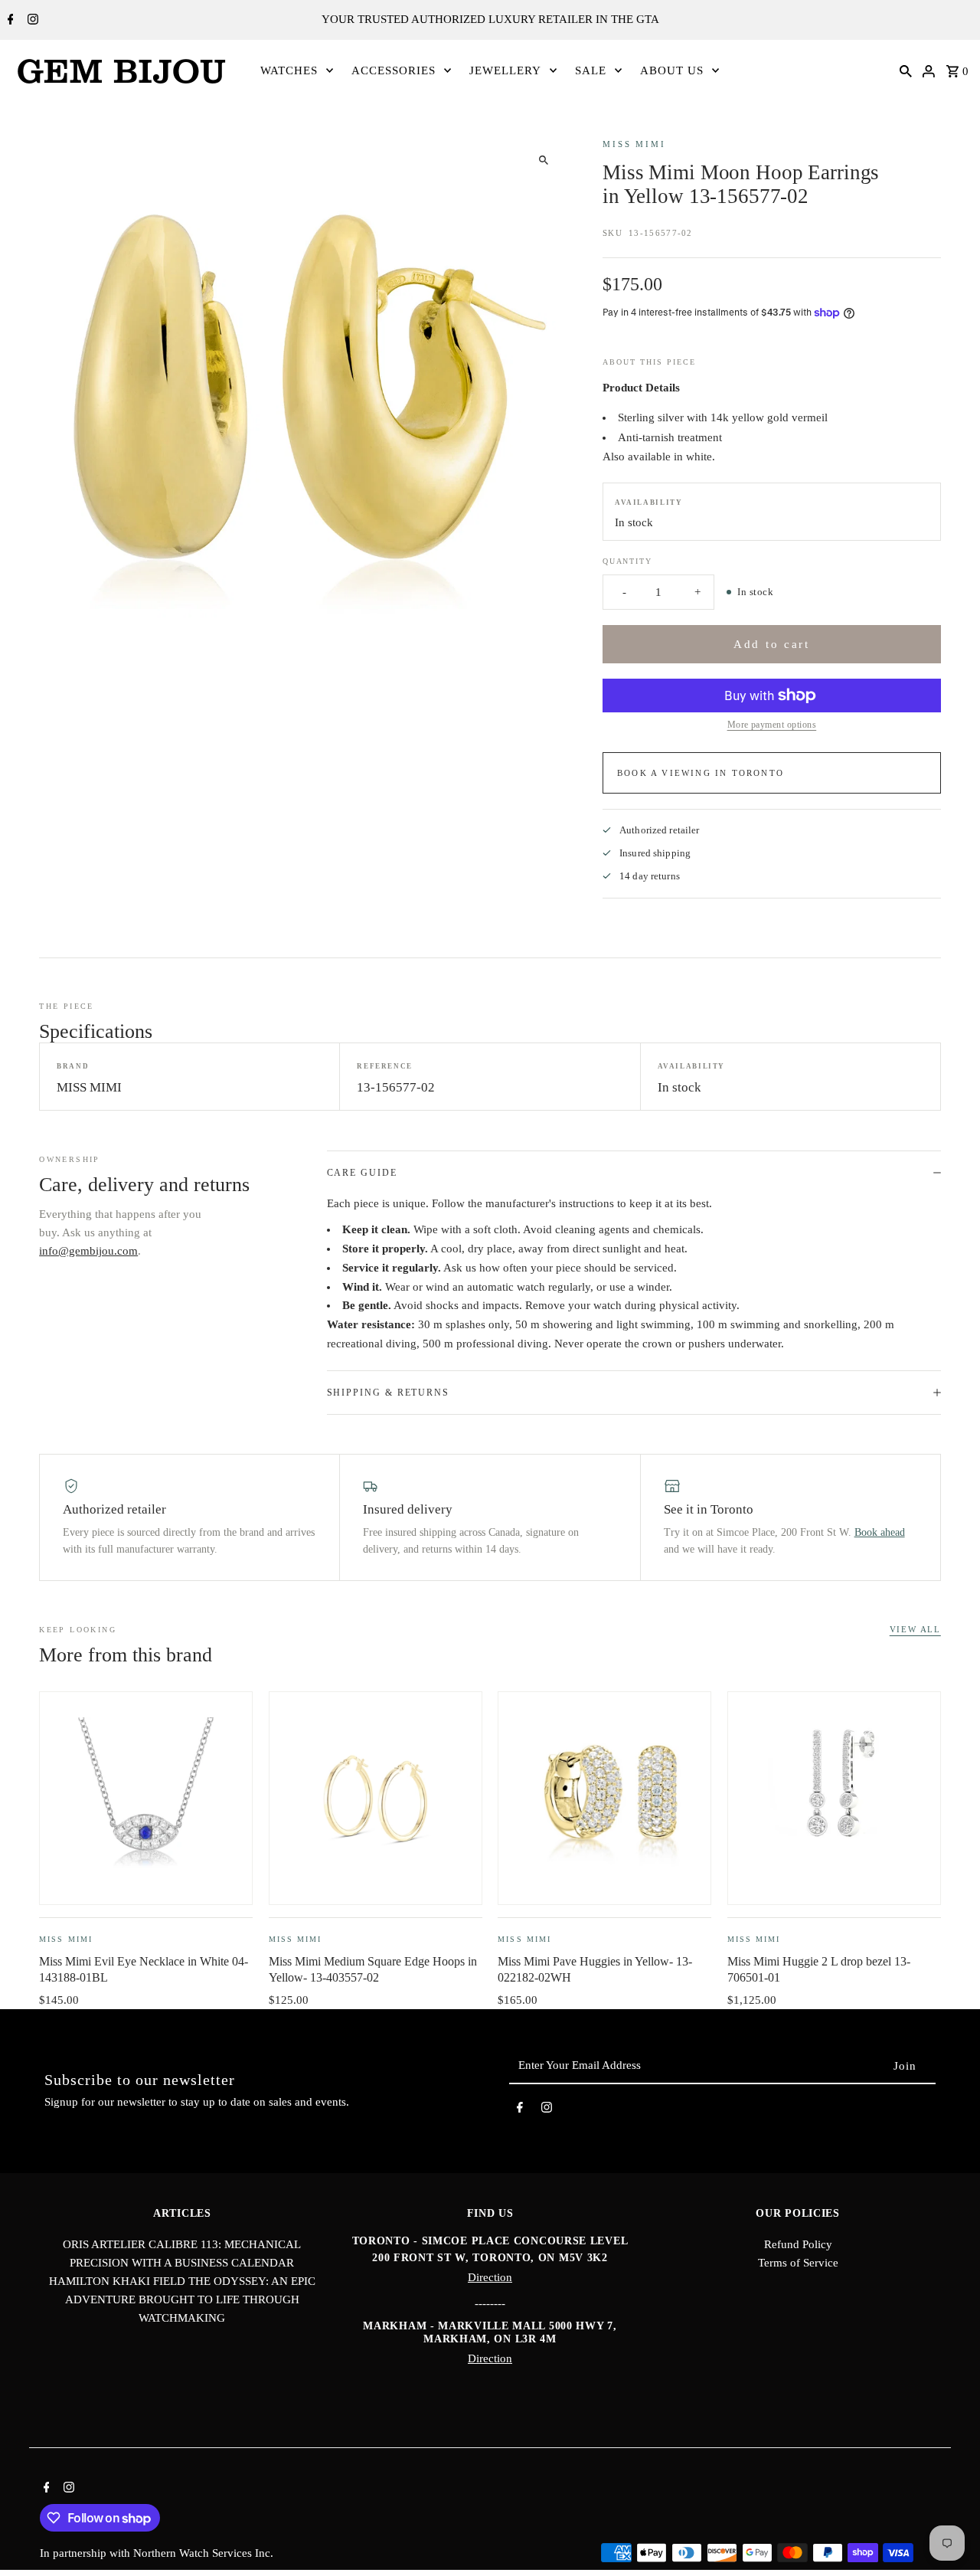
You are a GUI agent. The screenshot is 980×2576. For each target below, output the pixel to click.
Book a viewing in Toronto (701, 773)
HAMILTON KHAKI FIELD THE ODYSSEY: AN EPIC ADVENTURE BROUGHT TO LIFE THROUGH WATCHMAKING (182, 2299)
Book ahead (880, 1532)
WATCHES (289, 70)
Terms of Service (798, 2263)
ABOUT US (672, 70)
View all (915, 1629)
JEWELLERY (505, 70)
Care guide (362, 1173)
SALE (591, 70)
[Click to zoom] (543, 160)
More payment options (772, 725)
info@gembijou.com (88, 1251)
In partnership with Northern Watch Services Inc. (157, 2553)
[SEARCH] (906, 70)
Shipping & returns (389, 1393)
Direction (490, 2277)
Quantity (627, 561)
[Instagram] (31, 21)
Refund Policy (798, 2244)
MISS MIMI (634, 144)
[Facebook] (9, 21)
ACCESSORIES (394, 70)
